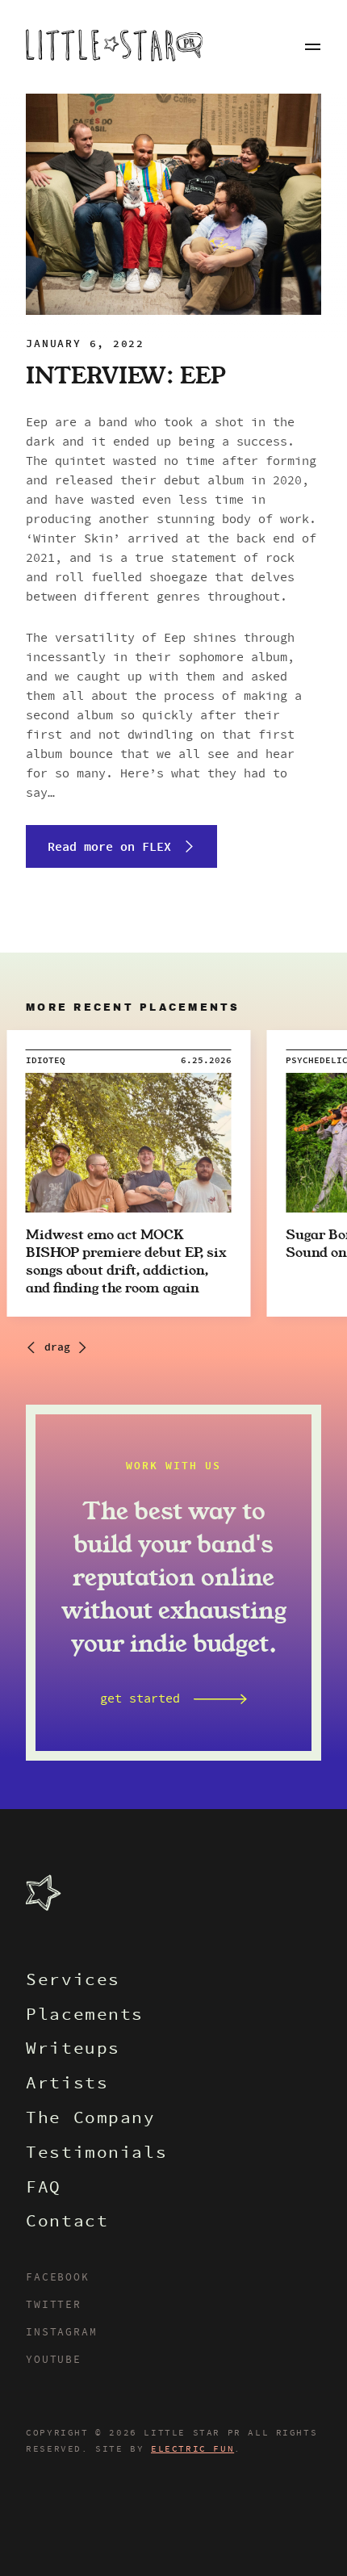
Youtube (54, 2360)
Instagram (61, 2333)
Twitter (54, 2306)
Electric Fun (192, 2449)
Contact (67, 2223)
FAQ (44, 2189)
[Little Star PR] (114, 47)
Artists (67, 2085)
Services (73, 1981)
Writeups (73, 2050)
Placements (85, 2016)
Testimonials (96, 2154)
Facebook (57, 2278)
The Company (90, 2119)
